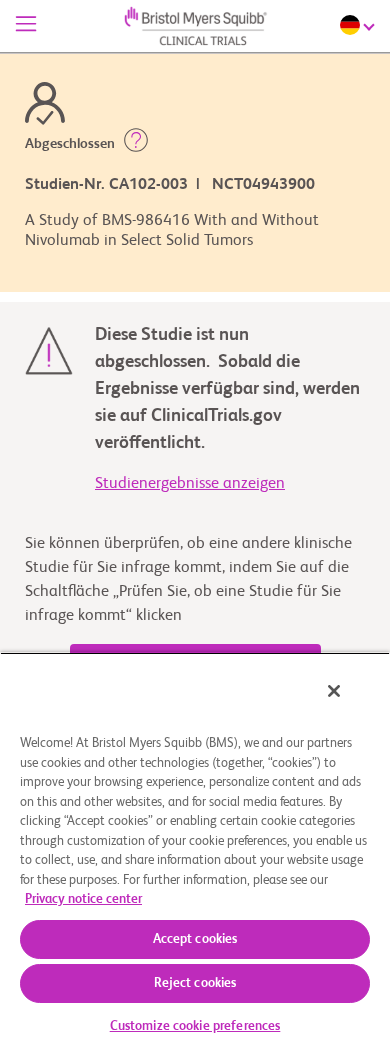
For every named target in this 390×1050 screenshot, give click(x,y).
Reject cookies (195, 983)
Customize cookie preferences (195, 1026)
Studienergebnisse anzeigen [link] (190, 484)
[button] (136, 144)
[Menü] (26, 26)
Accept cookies (195, 939)
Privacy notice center (83, 899)
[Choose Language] (360, 25)
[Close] (334, 691)
